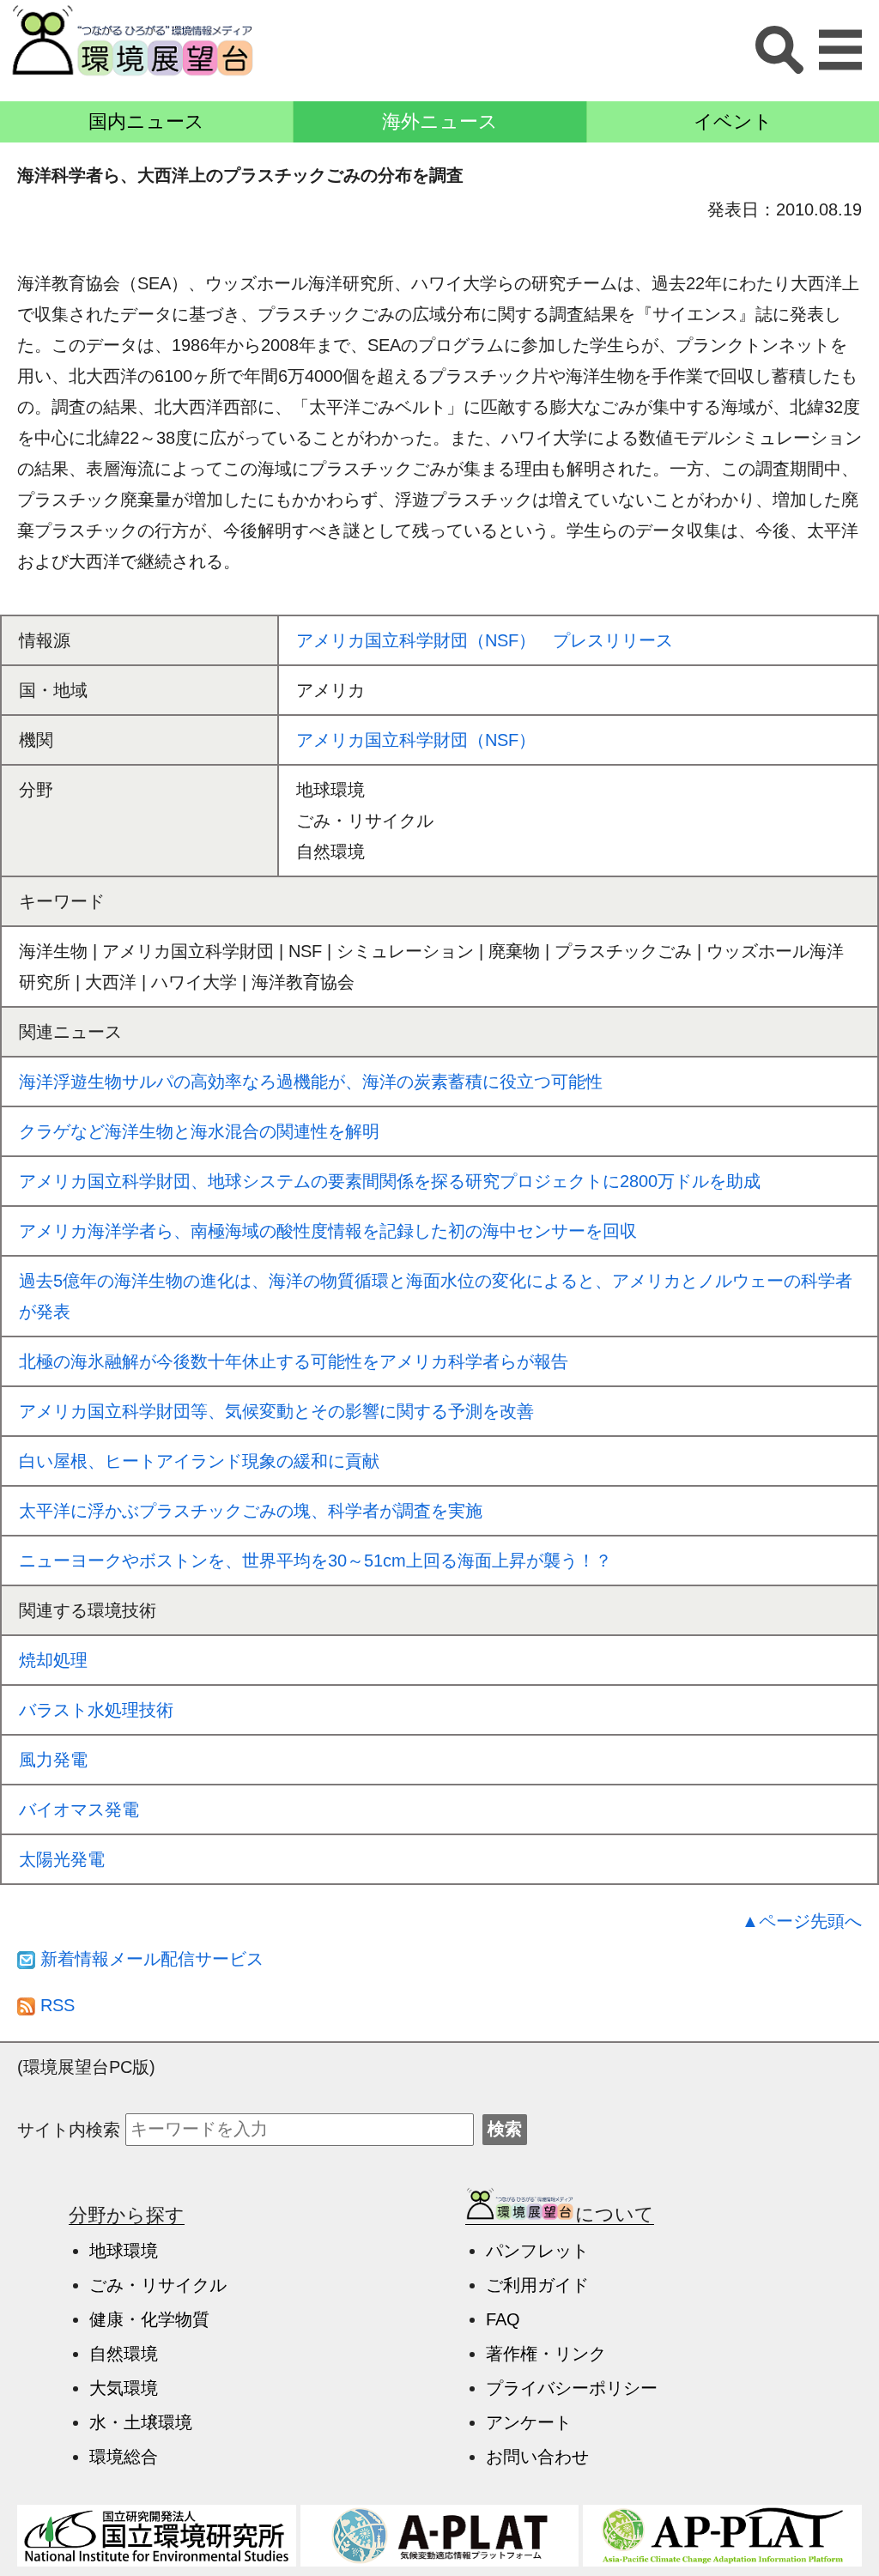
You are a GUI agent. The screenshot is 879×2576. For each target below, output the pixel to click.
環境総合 (124, 2457)
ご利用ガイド (537, 2285)
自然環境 (124, 2354)
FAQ (503, 2319)
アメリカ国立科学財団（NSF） (416, 740)
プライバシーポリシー (572, 2388)
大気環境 (124, 2388)
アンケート (529, 2422)
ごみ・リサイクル (158, 2285)
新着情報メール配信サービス (149, 1959)
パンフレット (537, 2251)
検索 (505, 2129)
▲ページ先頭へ (802, 1921)
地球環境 (124, 2251)
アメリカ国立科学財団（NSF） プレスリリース (485, 640)
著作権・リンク (546, 2354)
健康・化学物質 (149, 2319)
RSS (55, 2005)
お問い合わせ (537, 2457)
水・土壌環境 (141, 2422)
